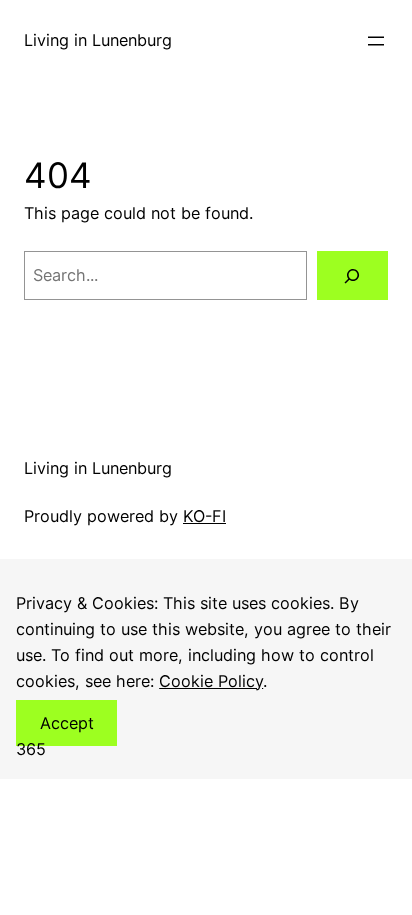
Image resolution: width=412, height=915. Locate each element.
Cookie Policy (211, 681)
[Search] (352, 276)
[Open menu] (376, 41)
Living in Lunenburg (98, 40)
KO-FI (204, 516)
